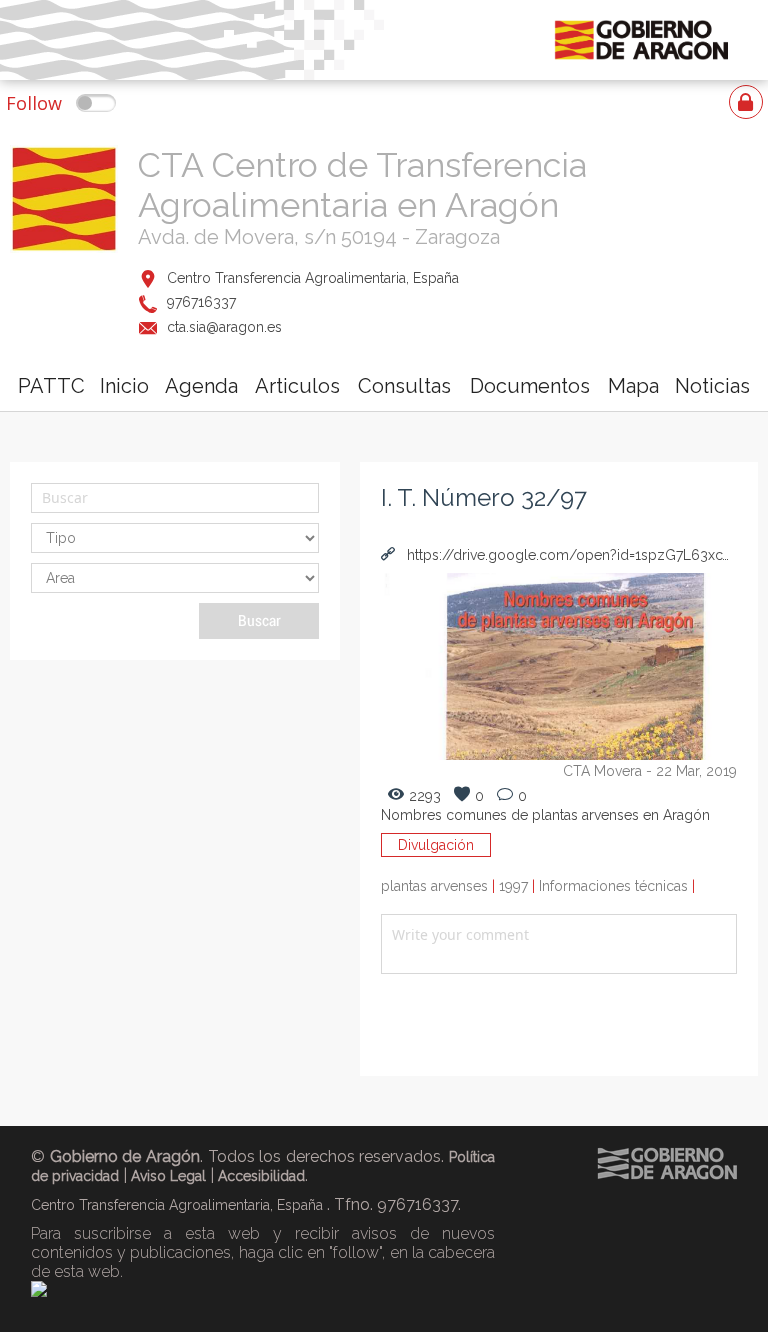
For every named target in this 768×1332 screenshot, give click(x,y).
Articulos (297, 386)
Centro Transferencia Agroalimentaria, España (313, 278)
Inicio (124, 386)
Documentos (530, 386)
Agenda (201, 386)
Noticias (712, 386)
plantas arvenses (440, 886)
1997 (519, 886)
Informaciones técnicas (617, 886)
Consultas (404, 386)
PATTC (51, 386)
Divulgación (436, 845)
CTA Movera (602, 771)
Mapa (633, 386)
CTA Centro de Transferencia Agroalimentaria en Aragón (362, 185)
